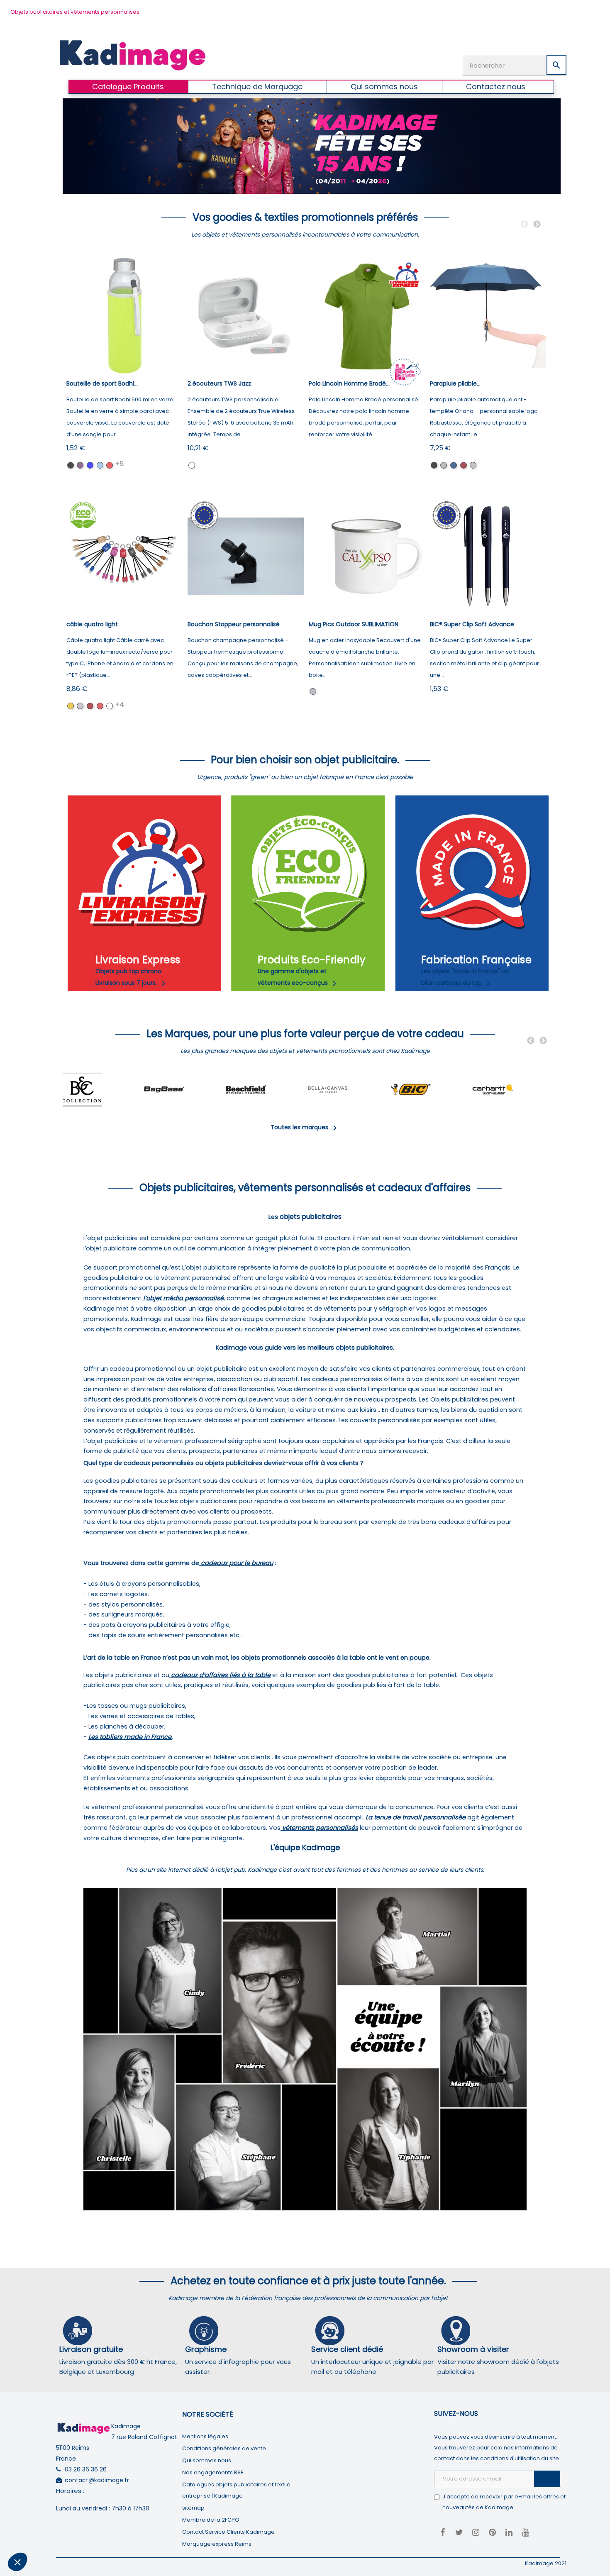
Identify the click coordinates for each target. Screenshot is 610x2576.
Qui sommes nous (207, 2460)
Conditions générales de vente (224, 2448)
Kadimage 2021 (546, 2563)
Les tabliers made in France (130, 1737)
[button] (17, 2562)
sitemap (193, 2508)
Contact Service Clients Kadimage (228, 2532)
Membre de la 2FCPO (211, 2520)
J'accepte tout (95, 2534)
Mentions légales (205, 2436)
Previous (525, 225)
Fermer (37, 2534)
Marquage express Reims (217, 2544)
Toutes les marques (305, 1127)
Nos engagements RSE (213, 2472)
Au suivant (154, 2534)
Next (537, 225)
